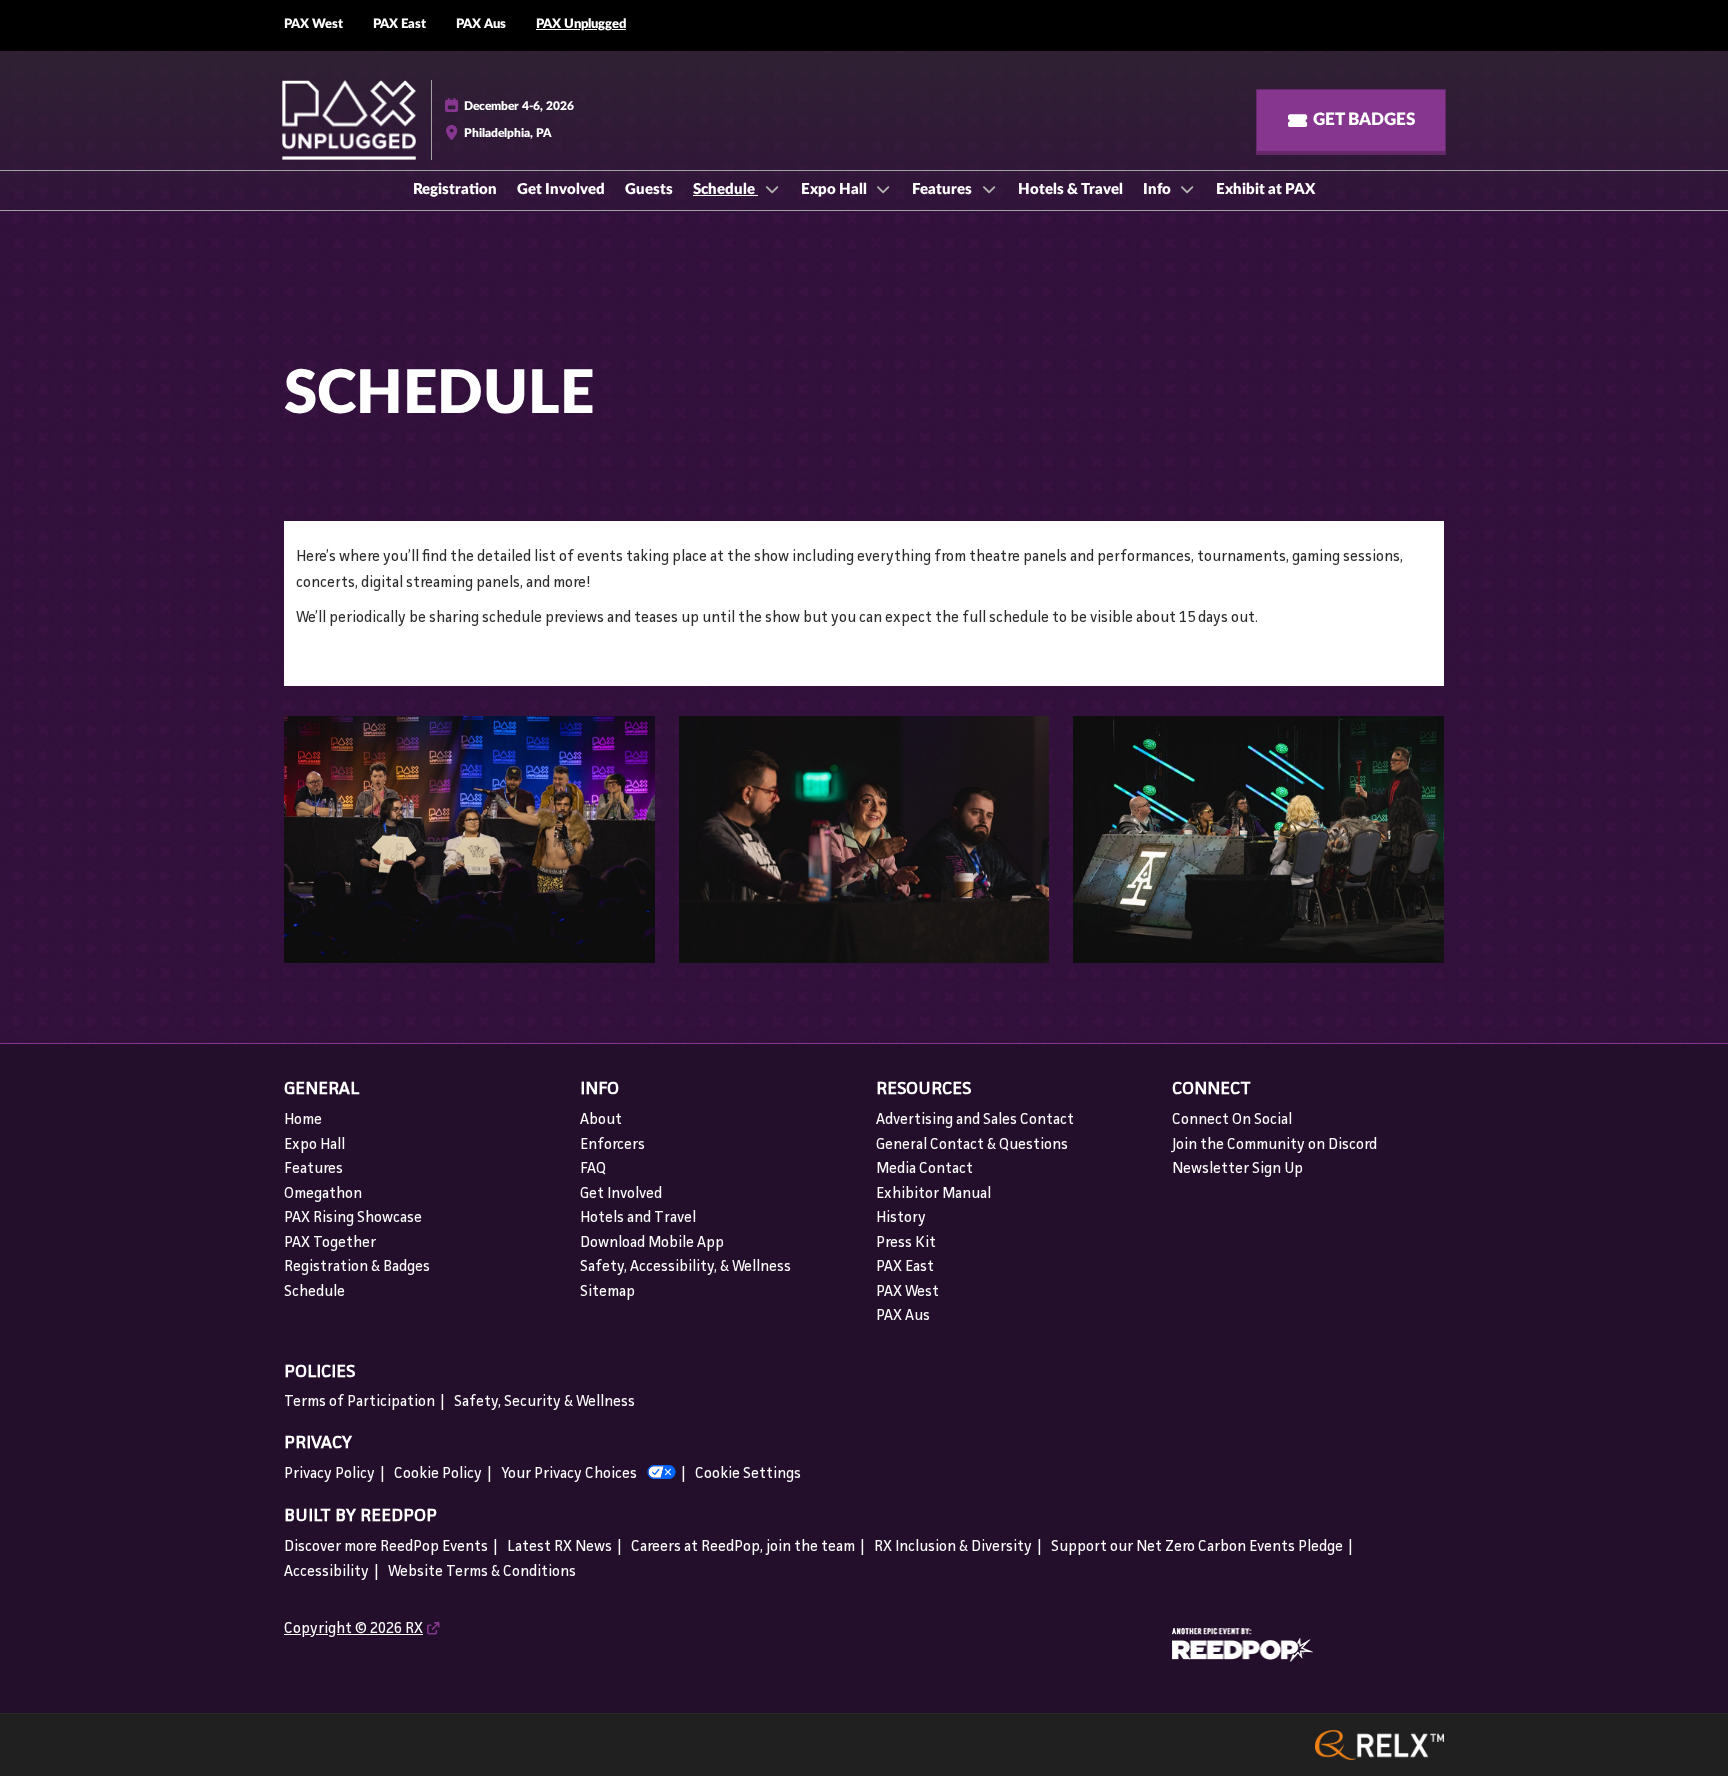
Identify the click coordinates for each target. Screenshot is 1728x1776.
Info (1158, 189)
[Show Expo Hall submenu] (884, 189)
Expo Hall (835, 189)
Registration (455, 189)
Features (943, 189)
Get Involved (561, 189)
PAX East (399, 24)
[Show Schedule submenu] (772, 189)
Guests (649, 189)
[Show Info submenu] (1188, 189)
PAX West (313, 24)
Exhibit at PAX (1265, 189)
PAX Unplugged (581, 24)
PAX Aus (481, 24)
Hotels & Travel (1070, 189)
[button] (1351, 120)
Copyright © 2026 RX (353, 1629)
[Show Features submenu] (989, 189)
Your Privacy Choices (569, 1474)
